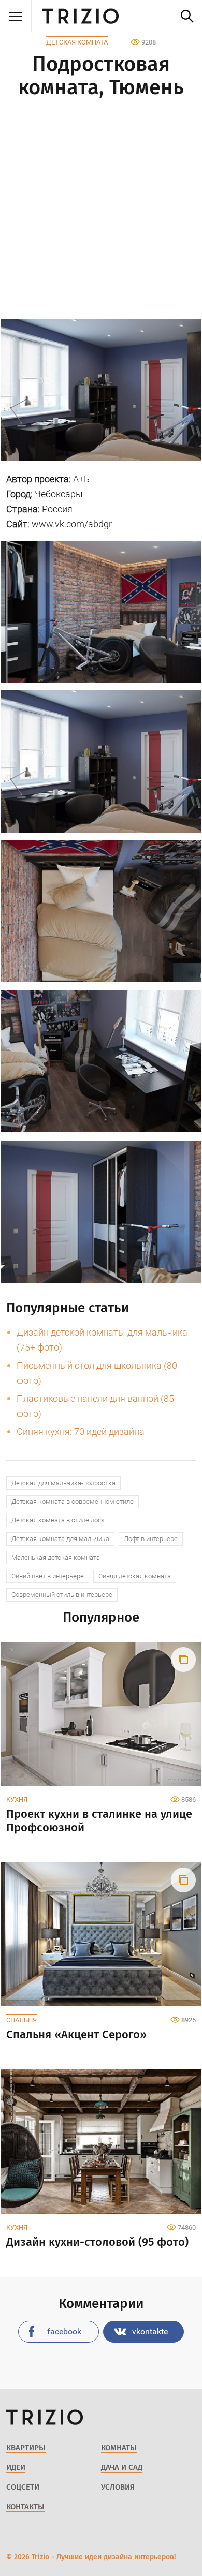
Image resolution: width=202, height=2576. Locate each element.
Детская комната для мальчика (60, 1539)
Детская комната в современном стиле (73, 1501)
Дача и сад (122, 2467)
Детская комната (77, 42)
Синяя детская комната (135, 1576)
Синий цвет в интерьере (48, 1576)
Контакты (25, 2507)
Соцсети (23, 2487)
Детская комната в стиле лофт (58, 1520)
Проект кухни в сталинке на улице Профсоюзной (99, 1821)
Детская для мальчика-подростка (63, 1483)
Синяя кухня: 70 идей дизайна (81, 1432)
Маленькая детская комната (56, 1557)
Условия (118, 2487)
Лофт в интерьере (151, 1539)
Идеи (16, 2467)
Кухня (17, 1800)
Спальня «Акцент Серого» (76, 2035)
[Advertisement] (101, 211)
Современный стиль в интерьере (62, 1595)
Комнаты (119, 2448)
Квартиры (26, 2448)
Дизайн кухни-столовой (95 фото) (97, 2242)
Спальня (21, 2020)
